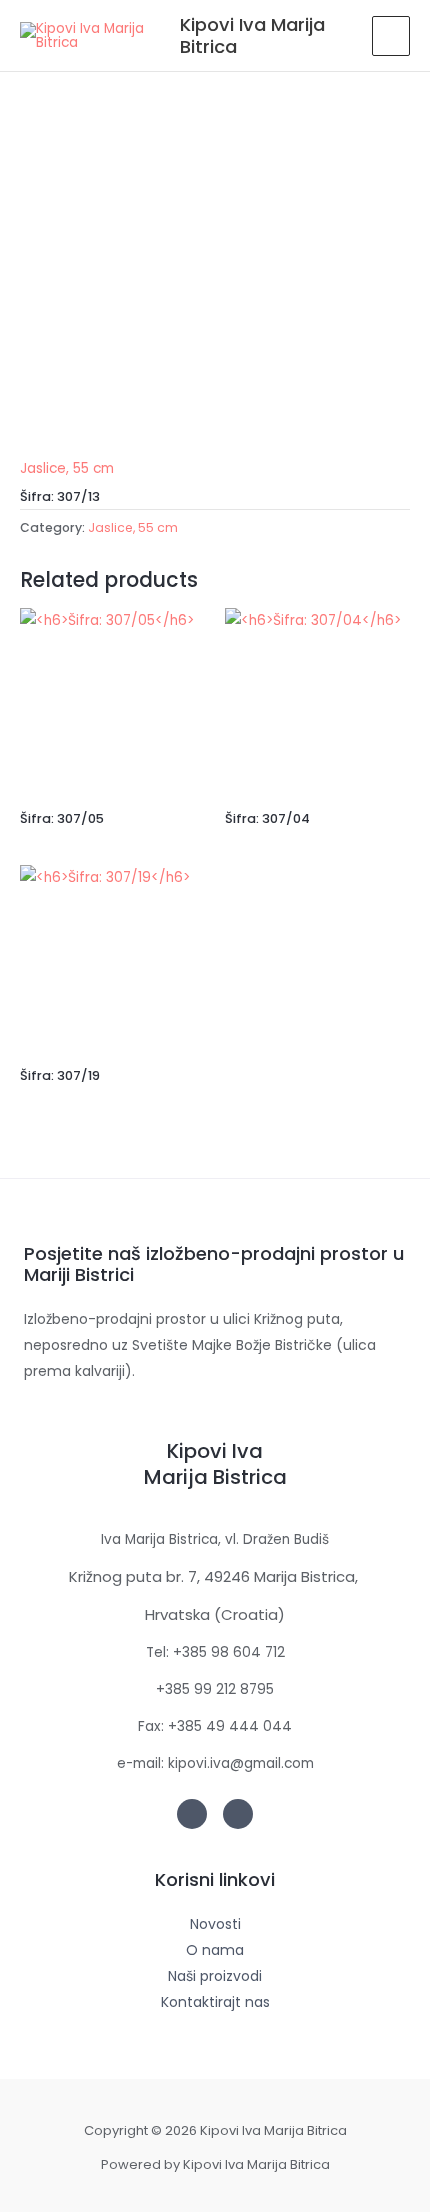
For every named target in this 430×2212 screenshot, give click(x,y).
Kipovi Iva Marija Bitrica (252, 35)
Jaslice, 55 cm (67, 468)
